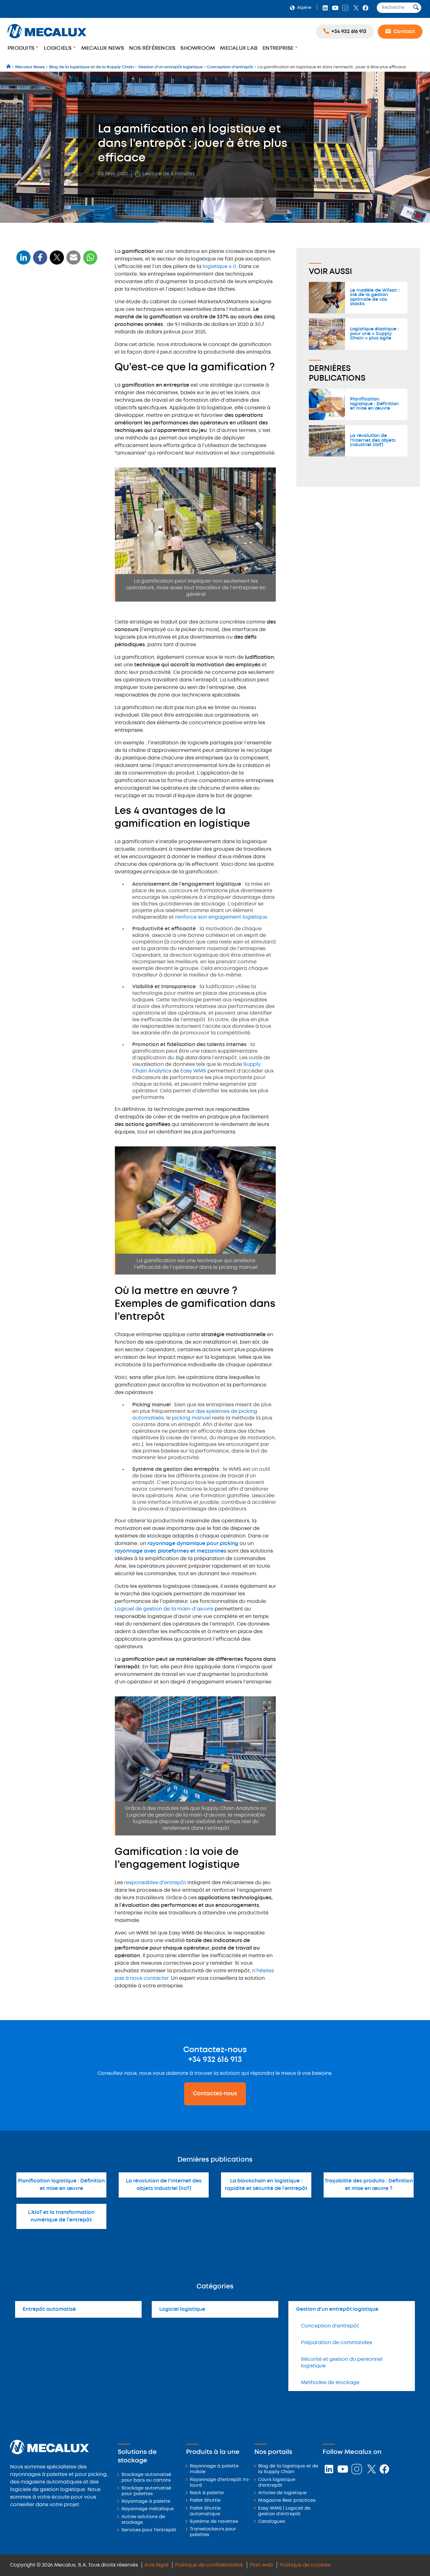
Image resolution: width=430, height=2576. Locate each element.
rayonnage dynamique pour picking (193, 1544)
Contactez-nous (215, 2094)
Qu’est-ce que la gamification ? (57, 300)
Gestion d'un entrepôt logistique (337, 2309)
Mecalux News (103, 48)
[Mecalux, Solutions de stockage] (47, 39)
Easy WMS (193, 1071)
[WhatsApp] (74, 261)
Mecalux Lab (239, 48)
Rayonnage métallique (148, 2509)
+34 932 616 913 (215, 2060)
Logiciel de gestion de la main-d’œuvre (164, 1609)
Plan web (261, 2565)
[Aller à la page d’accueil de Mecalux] (9, 67)
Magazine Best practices (287, 2501)
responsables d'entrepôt (155, 1883)
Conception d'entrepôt (330, 2326)
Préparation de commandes (337, 2343)
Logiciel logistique (182, 2309)
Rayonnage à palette (146, 2502)
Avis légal (156, 2565)
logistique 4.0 (219, 267)
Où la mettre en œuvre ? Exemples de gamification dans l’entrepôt (57, 336)
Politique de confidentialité (209, 2565)
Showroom (198, 48)
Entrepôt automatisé (49, 2309)
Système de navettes (214, 2522)
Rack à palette (207, 2493)
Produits (22, 48)
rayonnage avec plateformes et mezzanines (170, 1551)
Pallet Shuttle (205, 2501)
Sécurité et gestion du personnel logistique (342, 2363)
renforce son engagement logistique (221, 917)
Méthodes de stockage (330, 2383)
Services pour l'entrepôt (149, 2530)
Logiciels (58, 48)
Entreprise (279, 48)
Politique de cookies (305, 2565)
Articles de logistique (282, 2493)
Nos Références (152, 48)
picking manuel (192, 1418)
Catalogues (272, 2522)
